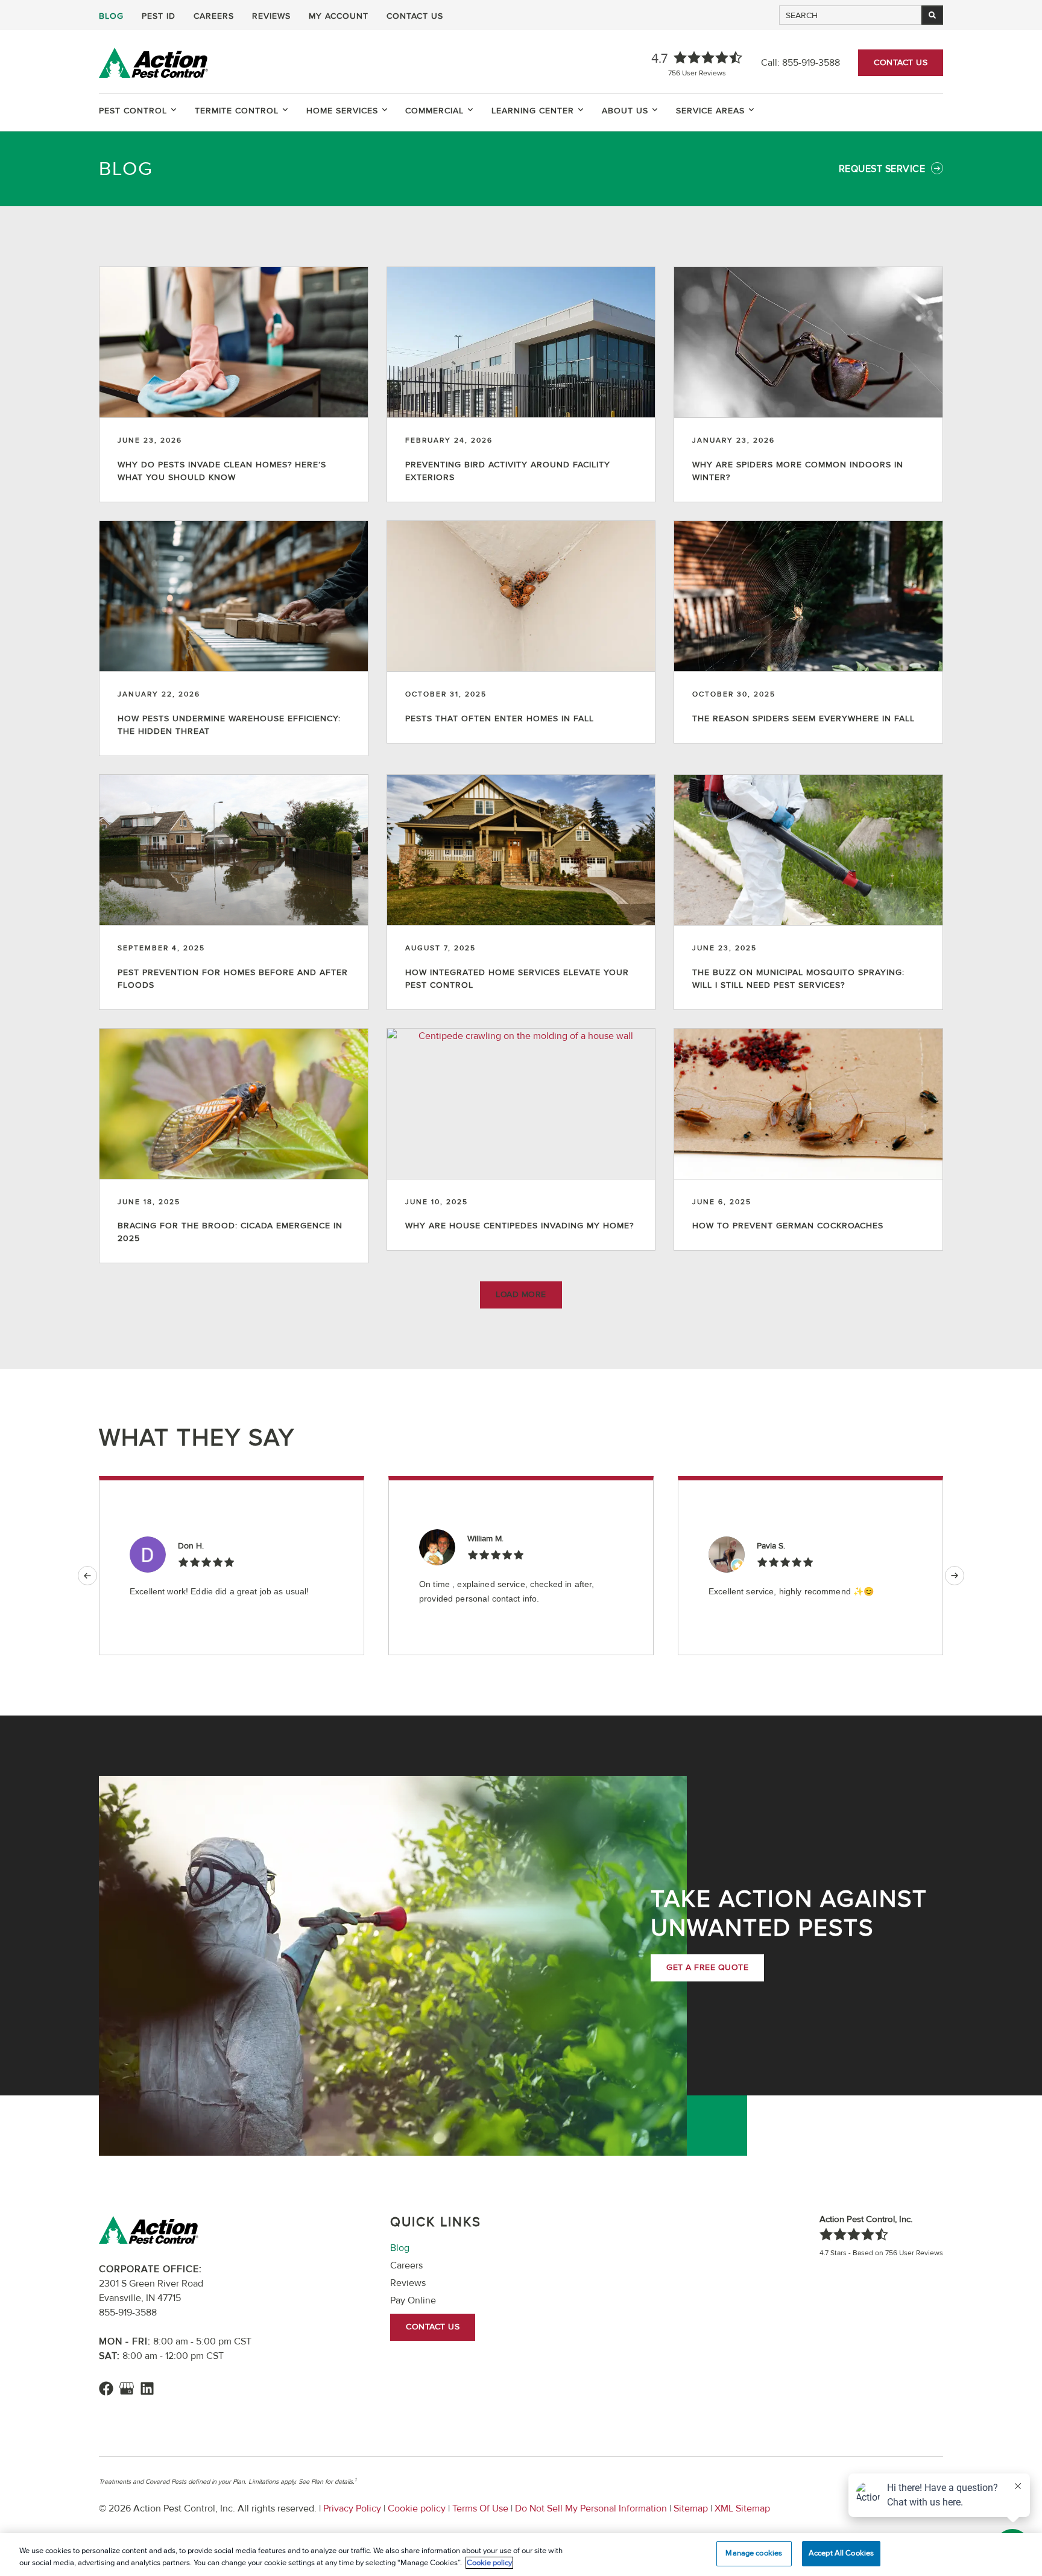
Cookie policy (417, 2508)
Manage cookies (754, 2553)
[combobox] (850, 15)
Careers (214, 16)
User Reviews (697, 73)
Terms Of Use (480, 2508)
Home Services (342, 111)
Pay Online (413, 2300)
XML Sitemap (741, 2508)
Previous (87, 1576)
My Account (339, 16)
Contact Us (415, 16)
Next (955, 1576)
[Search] (932, 15)
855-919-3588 (811, 63)
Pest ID (159, 16)
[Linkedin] (147, 2388)
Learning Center (533, 111)
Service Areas (710, 111)
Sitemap (691, 2508)
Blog (111, 16)
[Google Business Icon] (127, 2388)
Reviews (271, 16)
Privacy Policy (352, 2508)
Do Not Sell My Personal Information (591, 2508)
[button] (521, 1295)
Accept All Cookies (841, 2553)
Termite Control (237, 111)
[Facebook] (106, 2388)
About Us (625, 111)
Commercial (434, 111)
